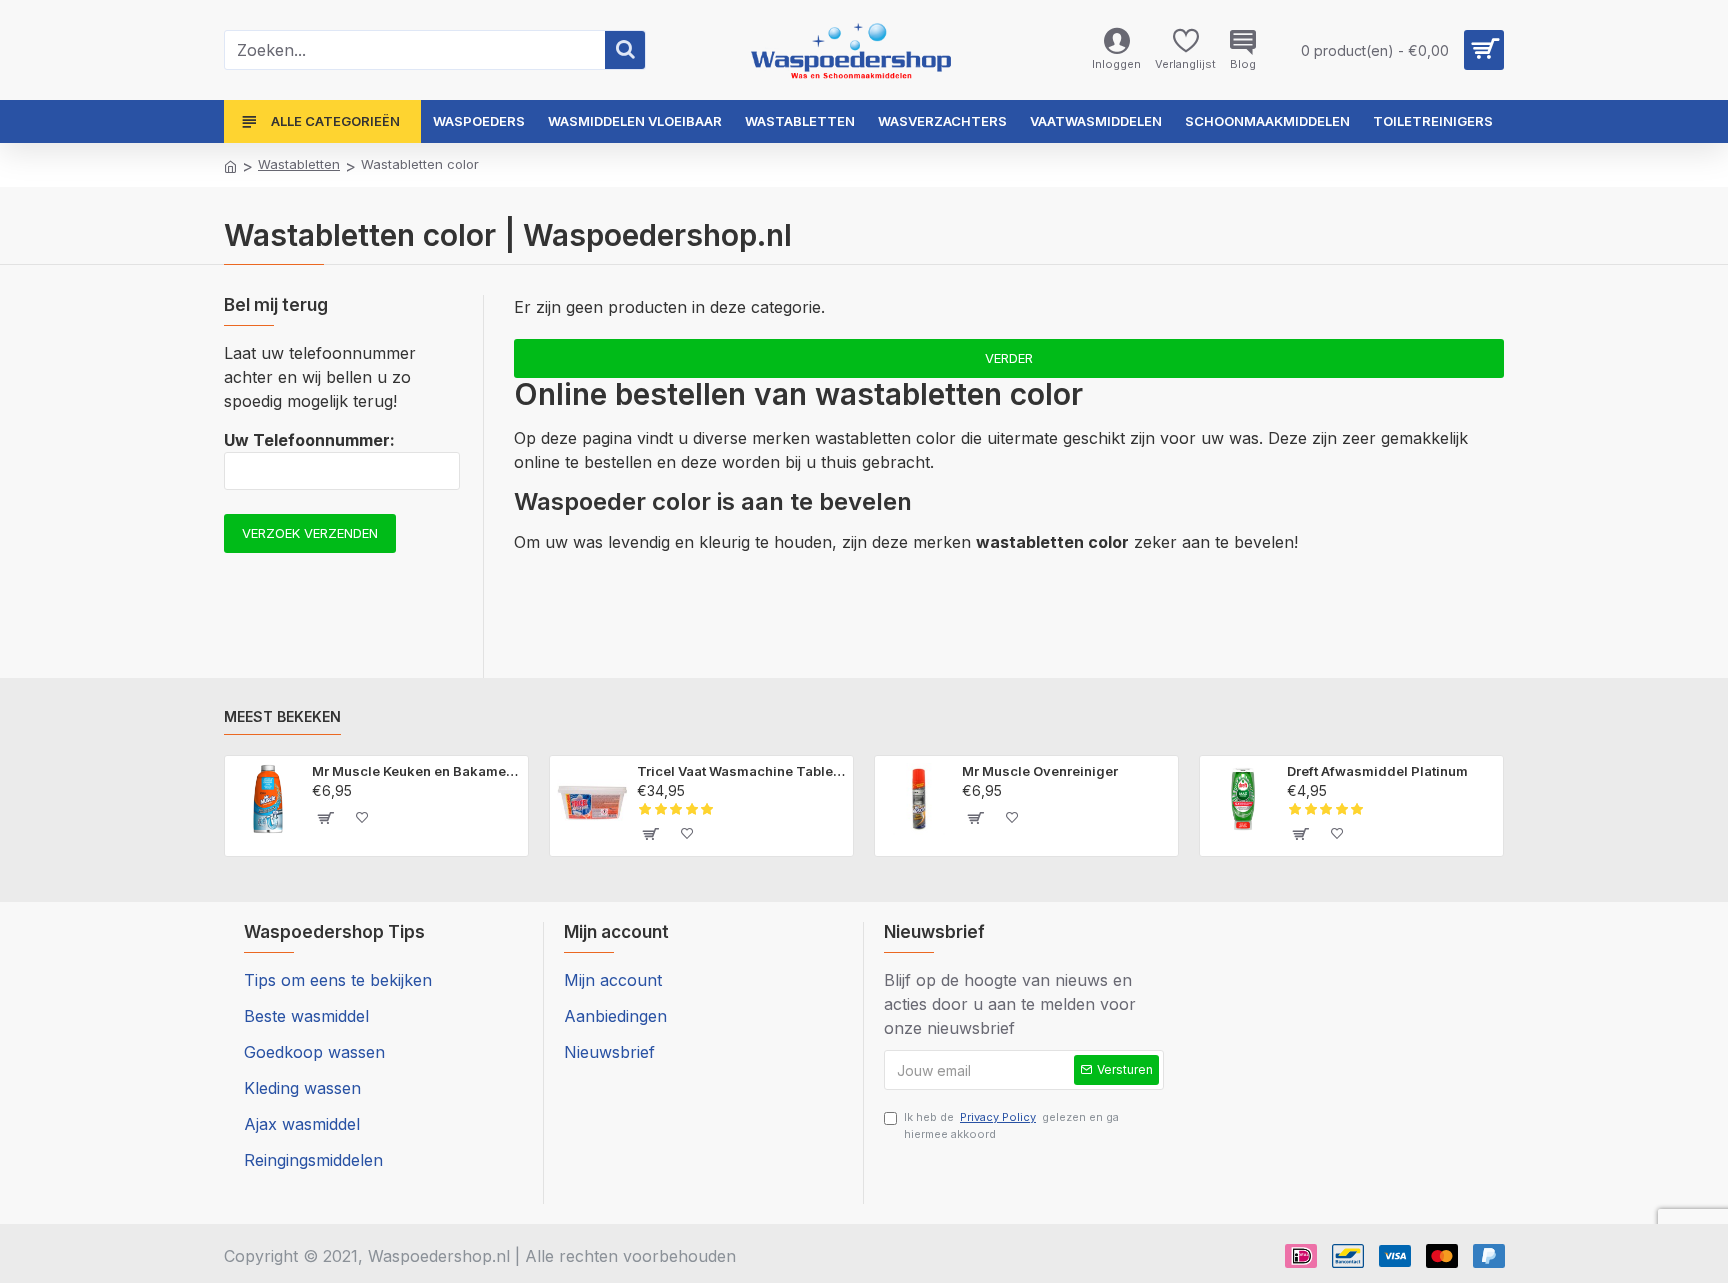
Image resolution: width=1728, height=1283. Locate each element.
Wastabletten (299, 164)
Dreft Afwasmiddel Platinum (1377, 771)
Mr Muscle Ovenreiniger (1040, 771)
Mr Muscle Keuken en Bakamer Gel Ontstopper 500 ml (416, 771)
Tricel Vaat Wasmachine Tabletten (741, 771)
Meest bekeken (282, 716)
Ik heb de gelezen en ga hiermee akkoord (1011, 1125)
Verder (1009, 358)
